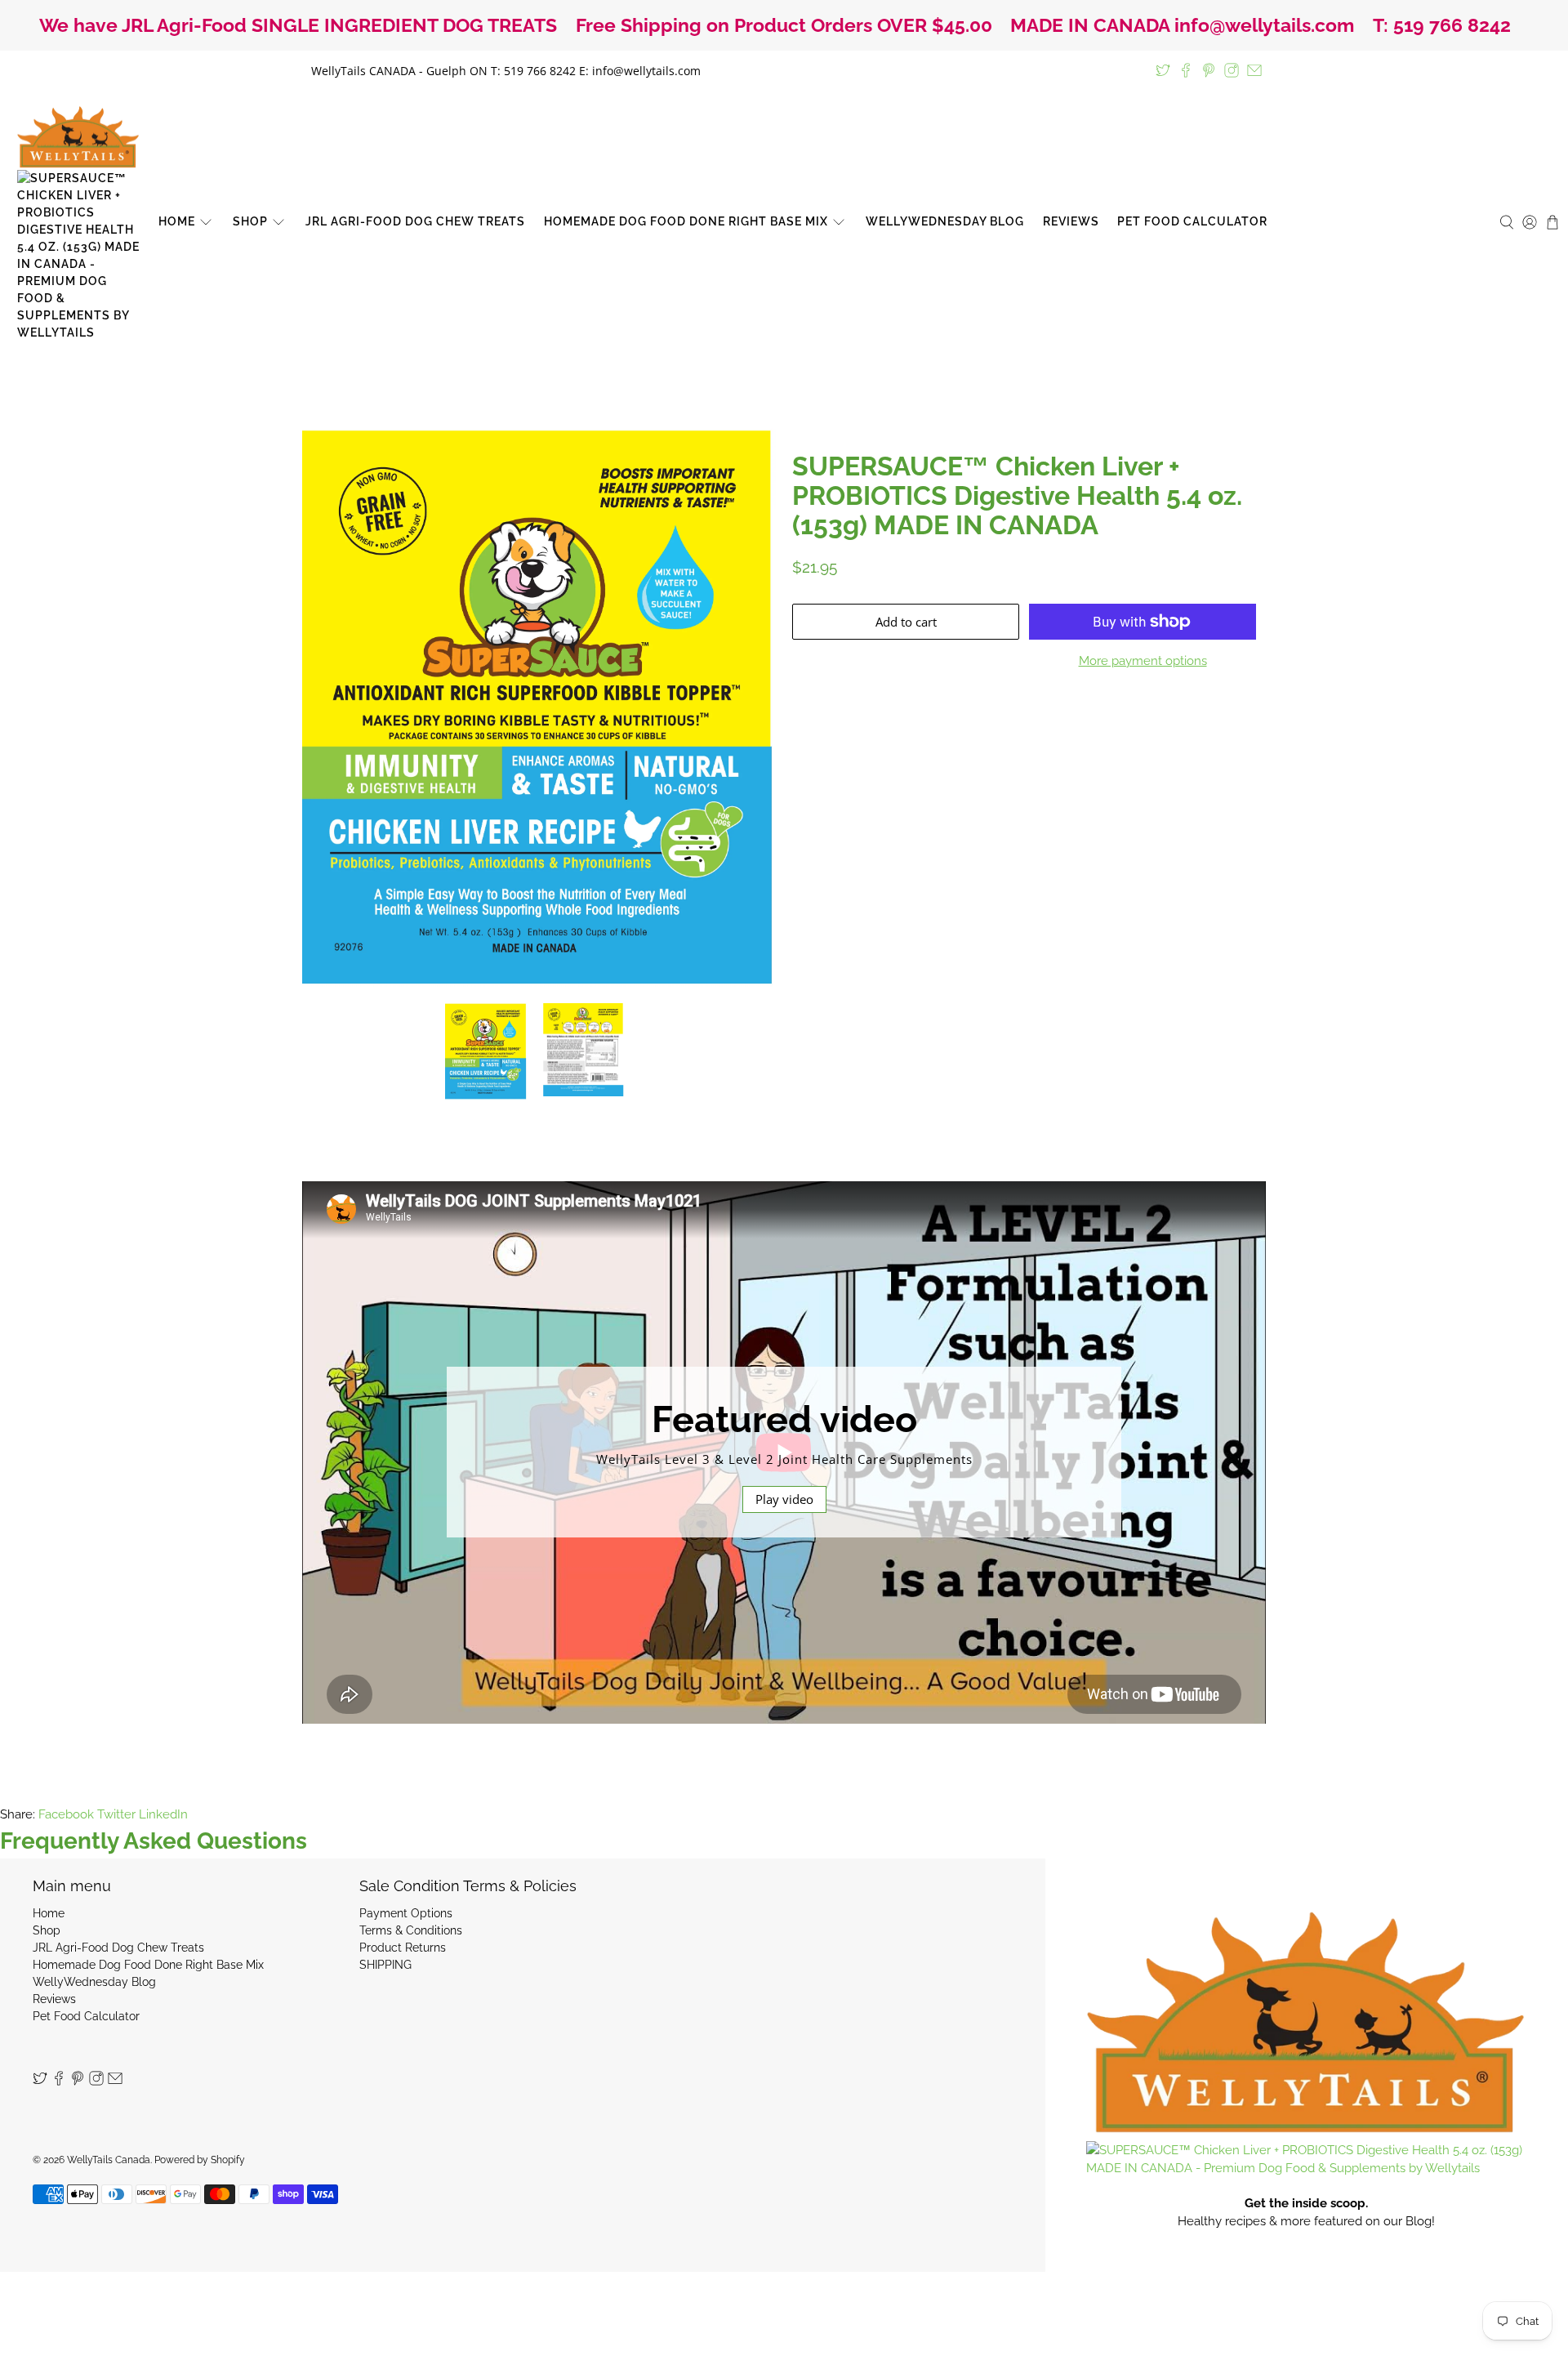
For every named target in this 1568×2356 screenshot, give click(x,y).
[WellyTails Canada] (78, 222)
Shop (250, 221)
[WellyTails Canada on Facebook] (1186, 70)
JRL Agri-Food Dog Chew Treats (415, 221)
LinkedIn (163, 1814)
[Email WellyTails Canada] (1254, 70)
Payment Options (406, 1913)
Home (177, 221)
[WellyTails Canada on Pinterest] (1209, 70)
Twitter (116, 1814)
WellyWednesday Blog (945, 221)
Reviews (1071, 221)
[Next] (750, 707)
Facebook (66, 1814)
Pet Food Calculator (1192, 221)
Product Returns (403, 1948)
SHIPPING (385, 1965)
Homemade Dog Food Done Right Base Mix (686, 221)
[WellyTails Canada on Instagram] (1232, 70)
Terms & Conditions (411, 1930)
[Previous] (328, 707)
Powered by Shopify (200, 2160)
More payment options (1143, 661)
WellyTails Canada (109, 2160)
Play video (784, 1499)
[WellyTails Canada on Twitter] (1163, 70)
